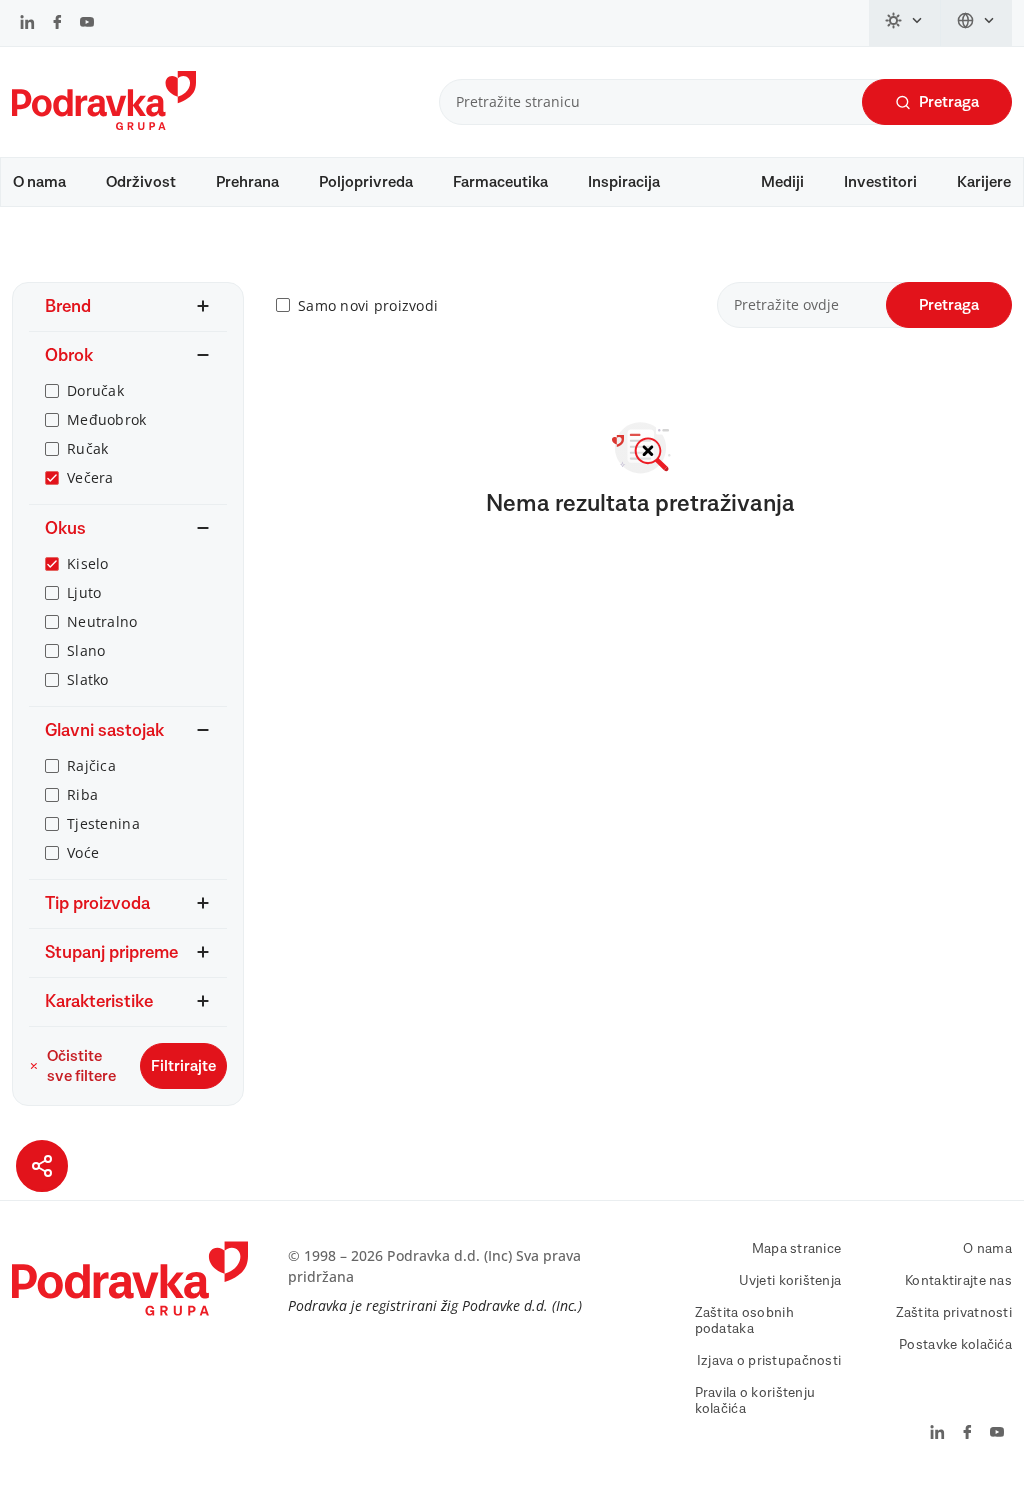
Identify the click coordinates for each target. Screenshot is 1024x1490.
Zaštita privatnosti (954, 1313)
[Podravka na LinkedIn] (27, 24)
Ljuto (84, 592)
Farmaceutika (500, 182)
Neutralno (102, 621)
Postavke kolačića (955, 1345)
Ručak (87, 448)
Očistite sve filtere (81, 1066)
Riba (82, 794)
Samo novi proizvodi (368, 305)
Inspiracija (624, 182)
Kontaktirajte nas (958, 1281)
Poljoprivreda (366, 182)
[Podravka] (104, 125)
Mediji (782, 182)
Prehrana (247, 182)
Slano (86, 650)
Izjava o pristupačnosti (769, 1361)
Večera (90, 477)
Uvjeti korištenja (790, 1281)
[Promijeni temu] (905, 23)
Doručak (95, 390)
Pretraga (949, 102)
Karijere (984, 182)
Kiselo (88, 563)
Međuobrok (107, 419)
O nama (39, 182)
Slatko (88, 679)
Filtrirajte (183, 1066)
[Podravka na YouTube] (87, 24)
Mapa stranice (797, 1249)
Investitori (880, 182)
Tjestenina (103, 823)
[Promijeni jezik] (976, 23)
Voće (83, 852)
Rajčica (91, 765)
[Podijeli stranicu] (42, 1166)
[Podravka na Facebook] (57, 24)
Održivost (141, 182)
